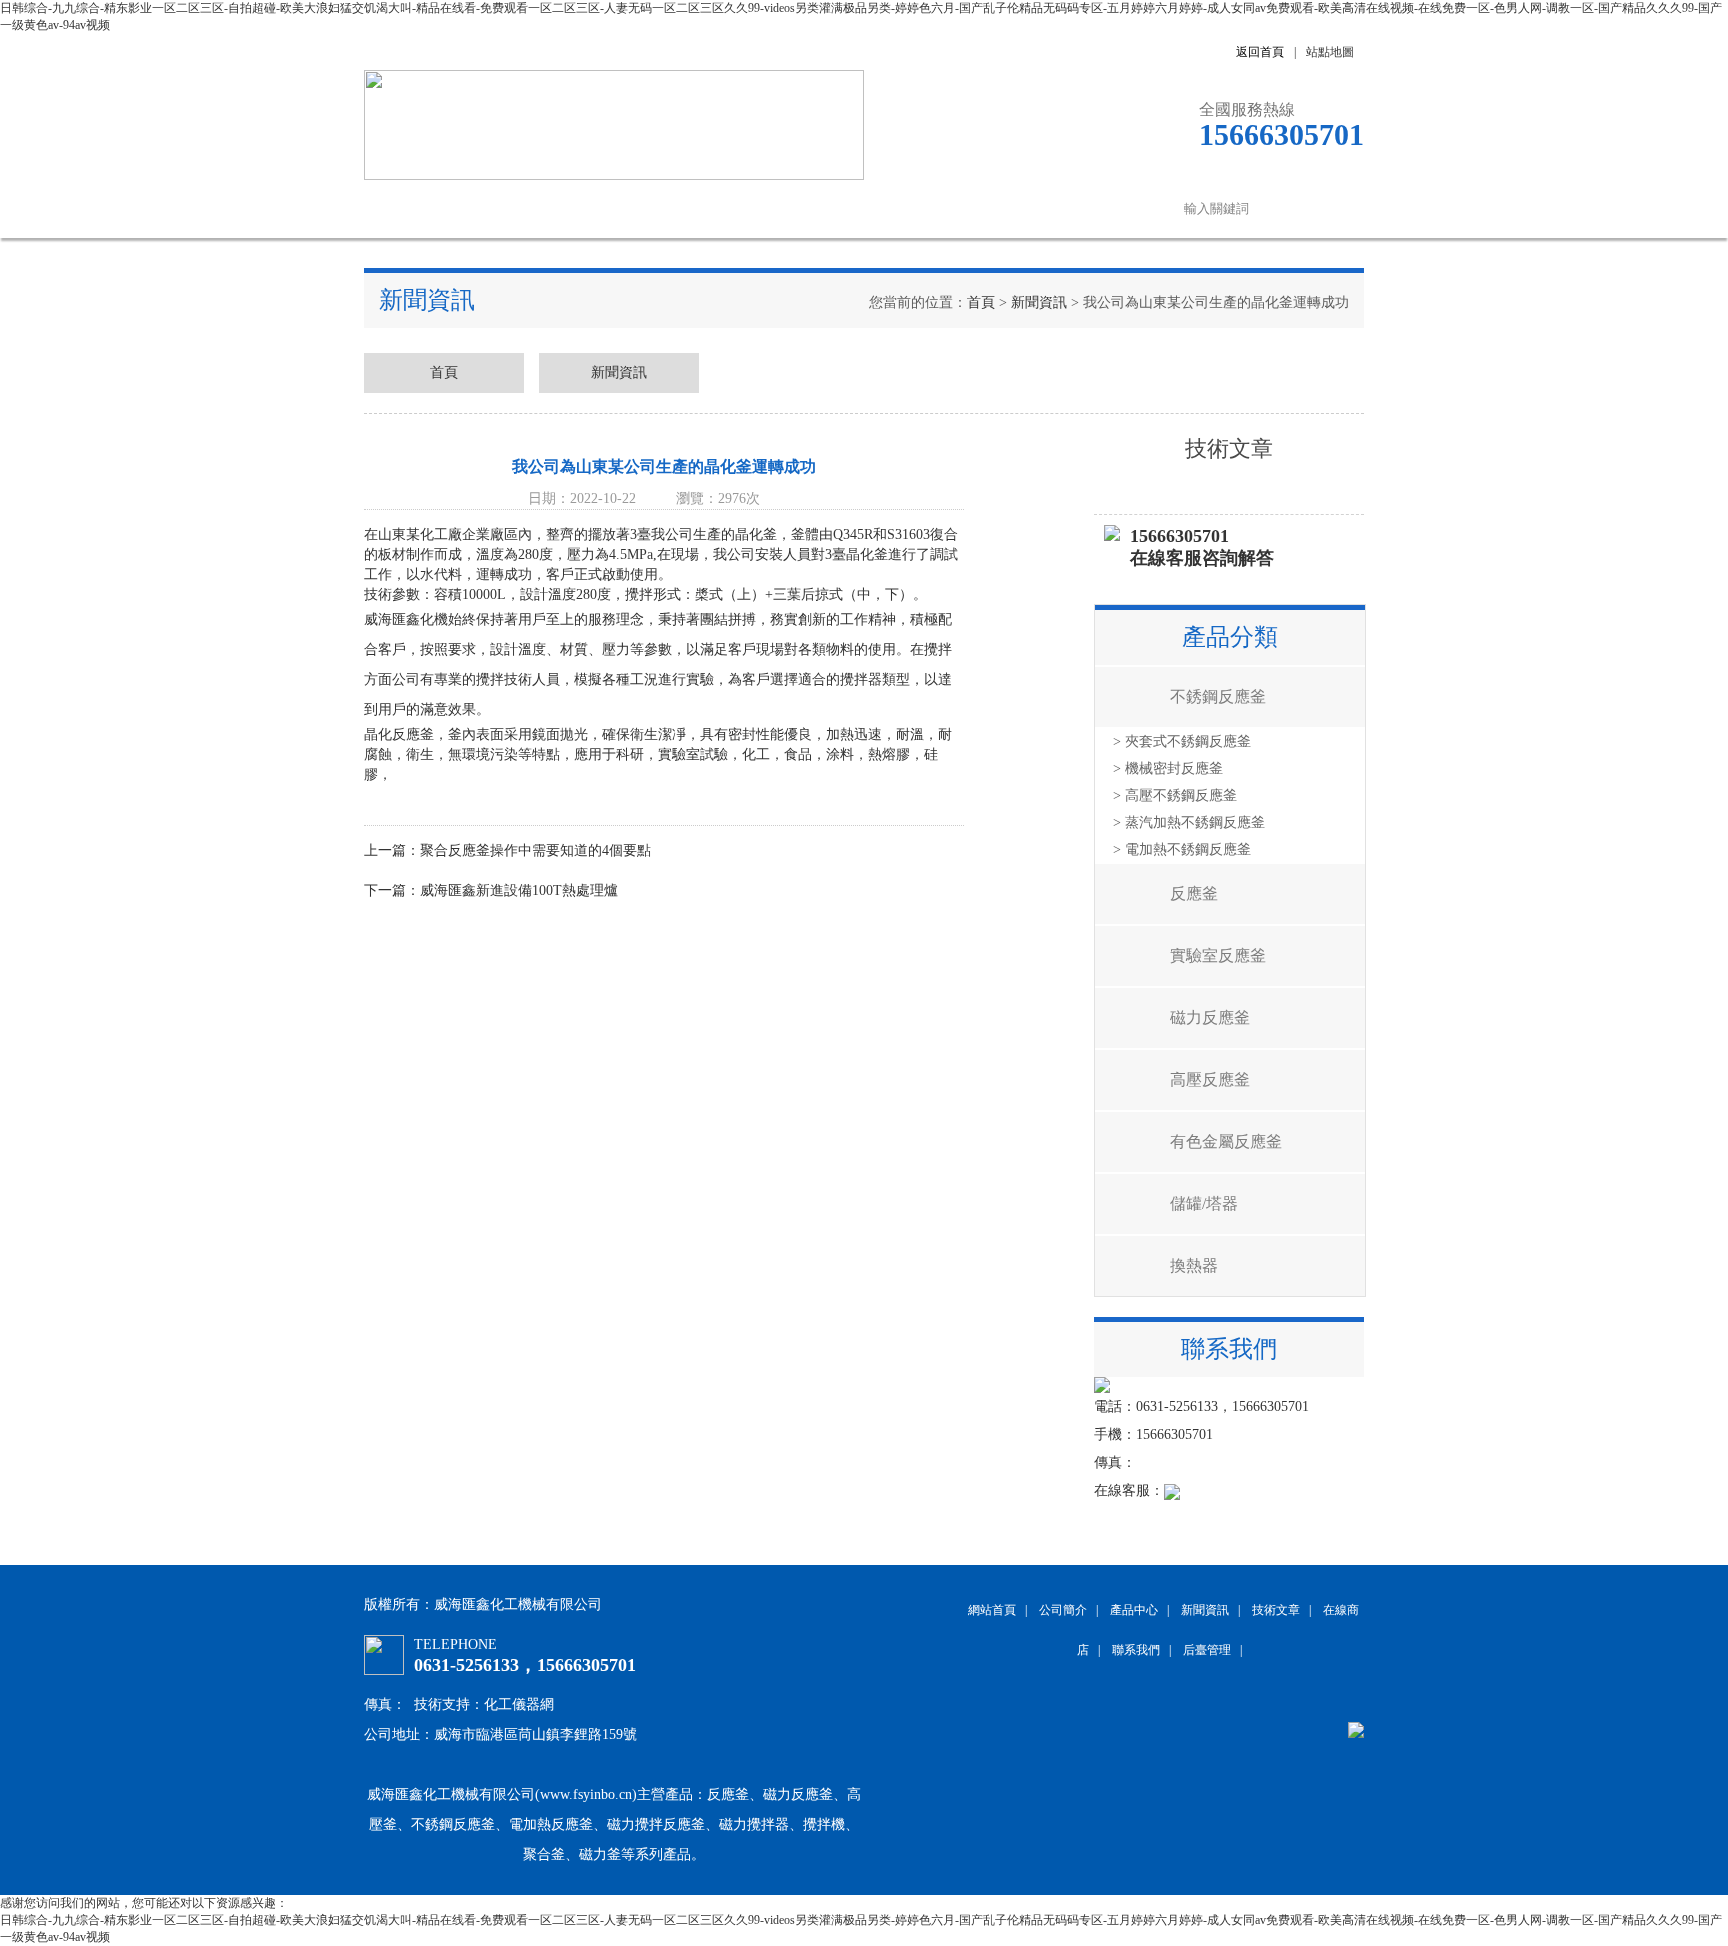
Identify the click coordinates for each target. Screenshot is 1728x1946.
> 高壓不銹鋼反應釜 (1175, 795)
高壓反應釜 (1210, 1079)
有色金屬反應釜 (1226, 1141)
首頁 (981, 302)
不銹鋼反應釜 (1218, 696)
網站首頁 (414, 208)
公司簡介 (514, 208)
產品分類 (1230, 637)
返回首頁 (1260, 52)
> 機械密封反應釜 (1168, 768)
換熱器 (1194, 1265)
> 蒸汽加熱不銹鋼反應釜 (1189, 822)
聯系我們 (1114, 208)
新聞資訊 (714, 208)
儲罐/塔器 (1204, 1203)
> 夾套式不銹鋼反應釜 (1182, 741)
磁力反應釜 (1210, 1017)
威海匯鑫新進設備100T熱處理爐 (519, 890)
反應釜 (1194, 893)
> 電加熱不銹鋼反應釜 (1182, 849)
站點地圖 (1330, 52)
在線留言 (1014, 208)
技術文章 (814, 208)
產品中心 (614, 208)
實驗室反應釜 (1218, 955)
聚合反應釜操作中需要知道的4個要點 (535, 850)
